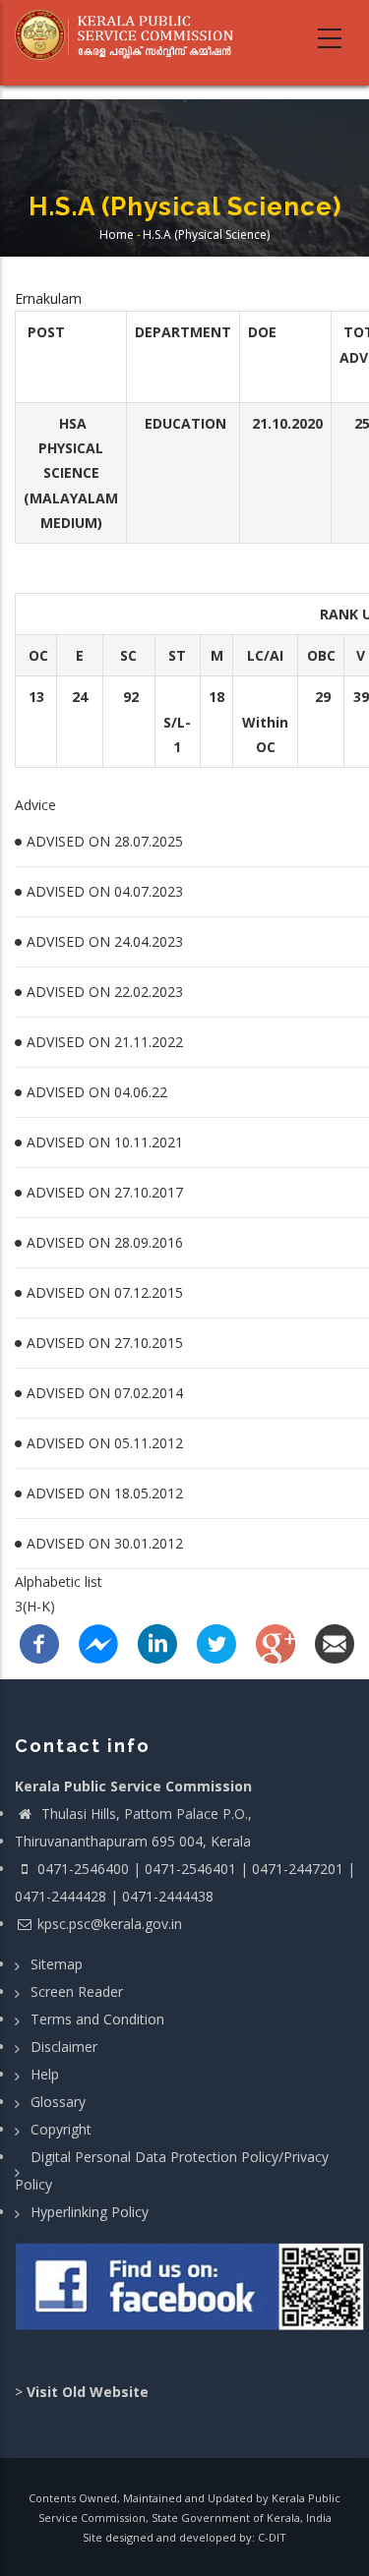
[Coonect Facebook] (192, 2294)
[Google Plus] (276, 1641)
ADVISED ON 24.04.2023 (105, 941)
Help (45, 2074)
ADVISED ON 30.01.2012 (105, 1543)
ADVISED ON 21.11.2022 (105, 1042)
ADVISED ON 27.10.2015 (105, 1343)
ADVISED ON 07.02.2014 (105, 1393)
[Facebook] (39, 1641)
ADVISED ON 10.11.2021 (105, 1142)
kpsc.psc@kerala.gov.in (110, 1924)
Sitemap (57, 1964)
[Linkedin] (157, 1641)
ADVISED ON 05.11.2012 (105, 1443)
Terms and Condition (97, 2019)
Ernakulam (48, 298)
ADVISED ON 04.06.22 (97, 1092)
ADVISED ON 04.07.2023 (105, 891)
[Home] (130, 35)
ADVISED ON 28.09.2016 (105, 1242)
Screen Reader (77, 1991)
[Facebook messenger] (98, 1641)
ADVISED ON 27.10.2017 (105, 1192)
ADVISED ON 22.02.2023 (105, 992)
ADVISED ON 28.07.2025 (105, 841)
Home (117, 234)
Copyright (61, 2129)
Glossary (58, 2102)
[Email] (335, 1641)
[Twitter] (216, 1641)
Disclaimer (64, 2047)
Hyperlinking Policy (90, 2212)
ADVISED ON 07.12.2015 (105, 1292)
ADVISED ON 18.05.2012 (105, 1493)
